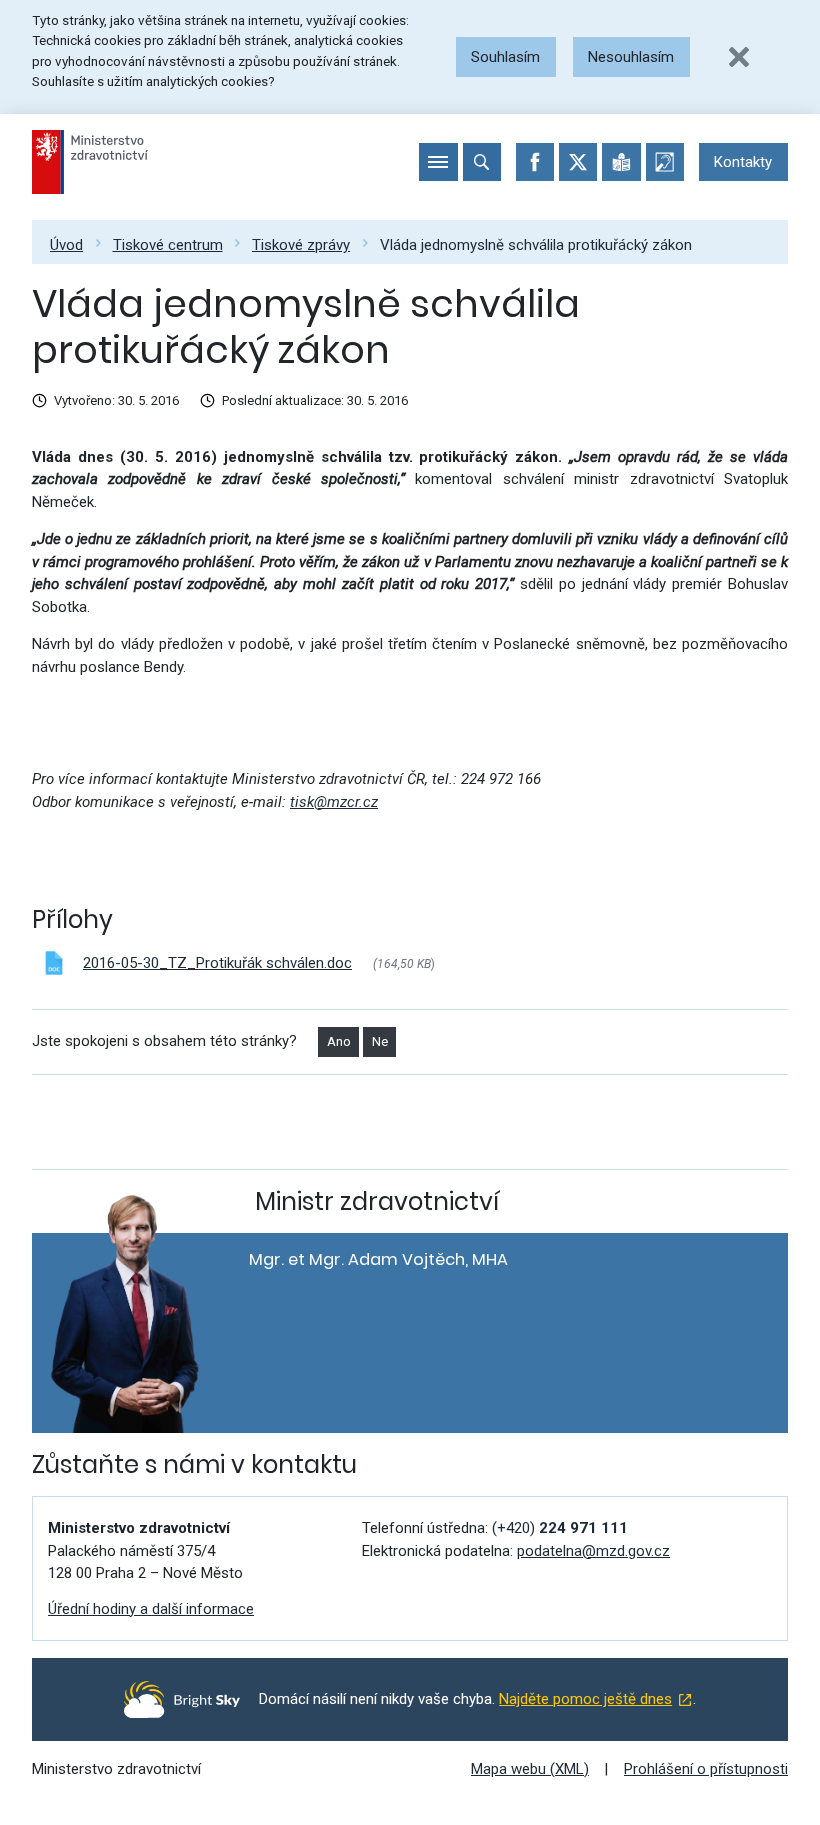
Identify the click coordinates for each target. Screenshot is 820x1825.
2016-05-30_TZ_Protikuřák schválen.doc (217, 963)
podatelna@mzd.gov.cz (593, 1551)
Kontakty (743, 162)
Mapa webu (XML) (530, 1769)
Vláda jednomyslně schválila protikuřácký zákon (536, 245)
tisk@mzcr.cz (334, 802)
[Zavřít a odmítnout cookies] (739, 57)
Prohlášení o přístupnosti (706, 1769)
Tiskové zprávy (301, 245)
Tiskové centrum (168, 245)
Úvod (66, 245)
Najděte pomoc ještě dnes (585, 1699)
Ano (339, 1041)
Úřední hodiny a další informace (151, 1609)
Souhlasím (505, 57)
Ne (380, 1041)
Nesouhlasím (631, 57)
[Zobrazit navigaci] (438, 162)
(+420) (560, 1528)
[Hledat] (482, 162)
